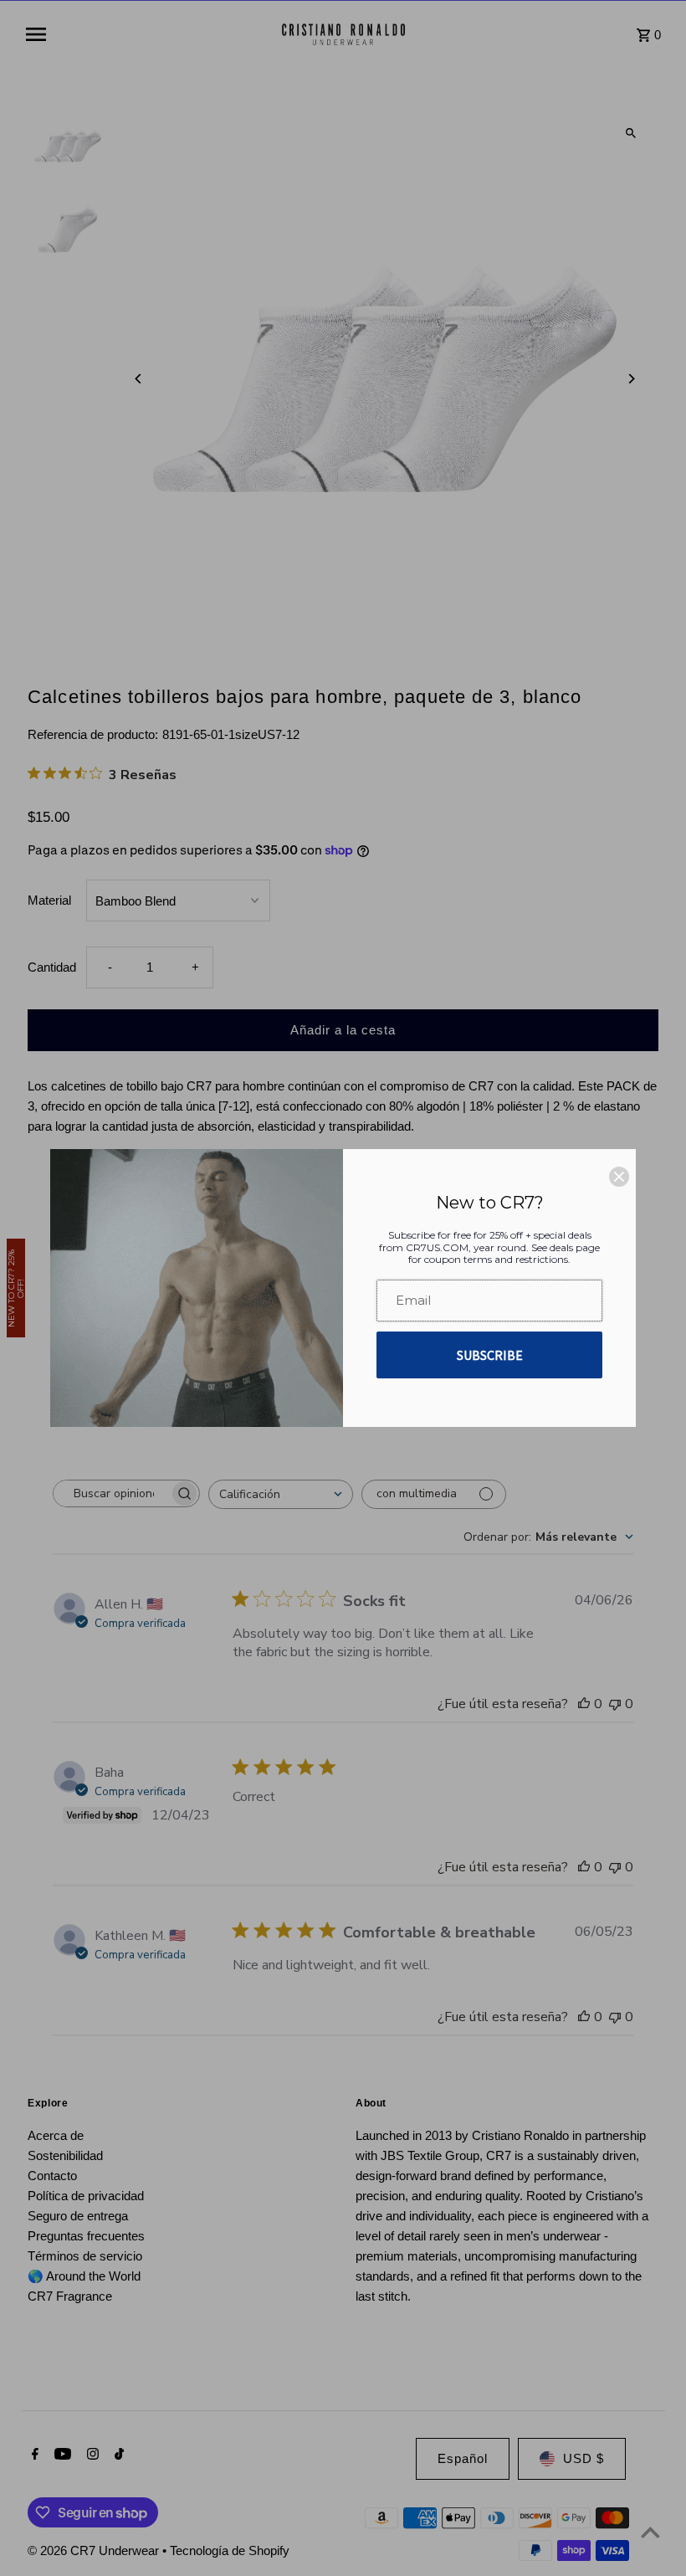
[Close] (619, 1177)
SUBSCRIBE (490, 1355)
